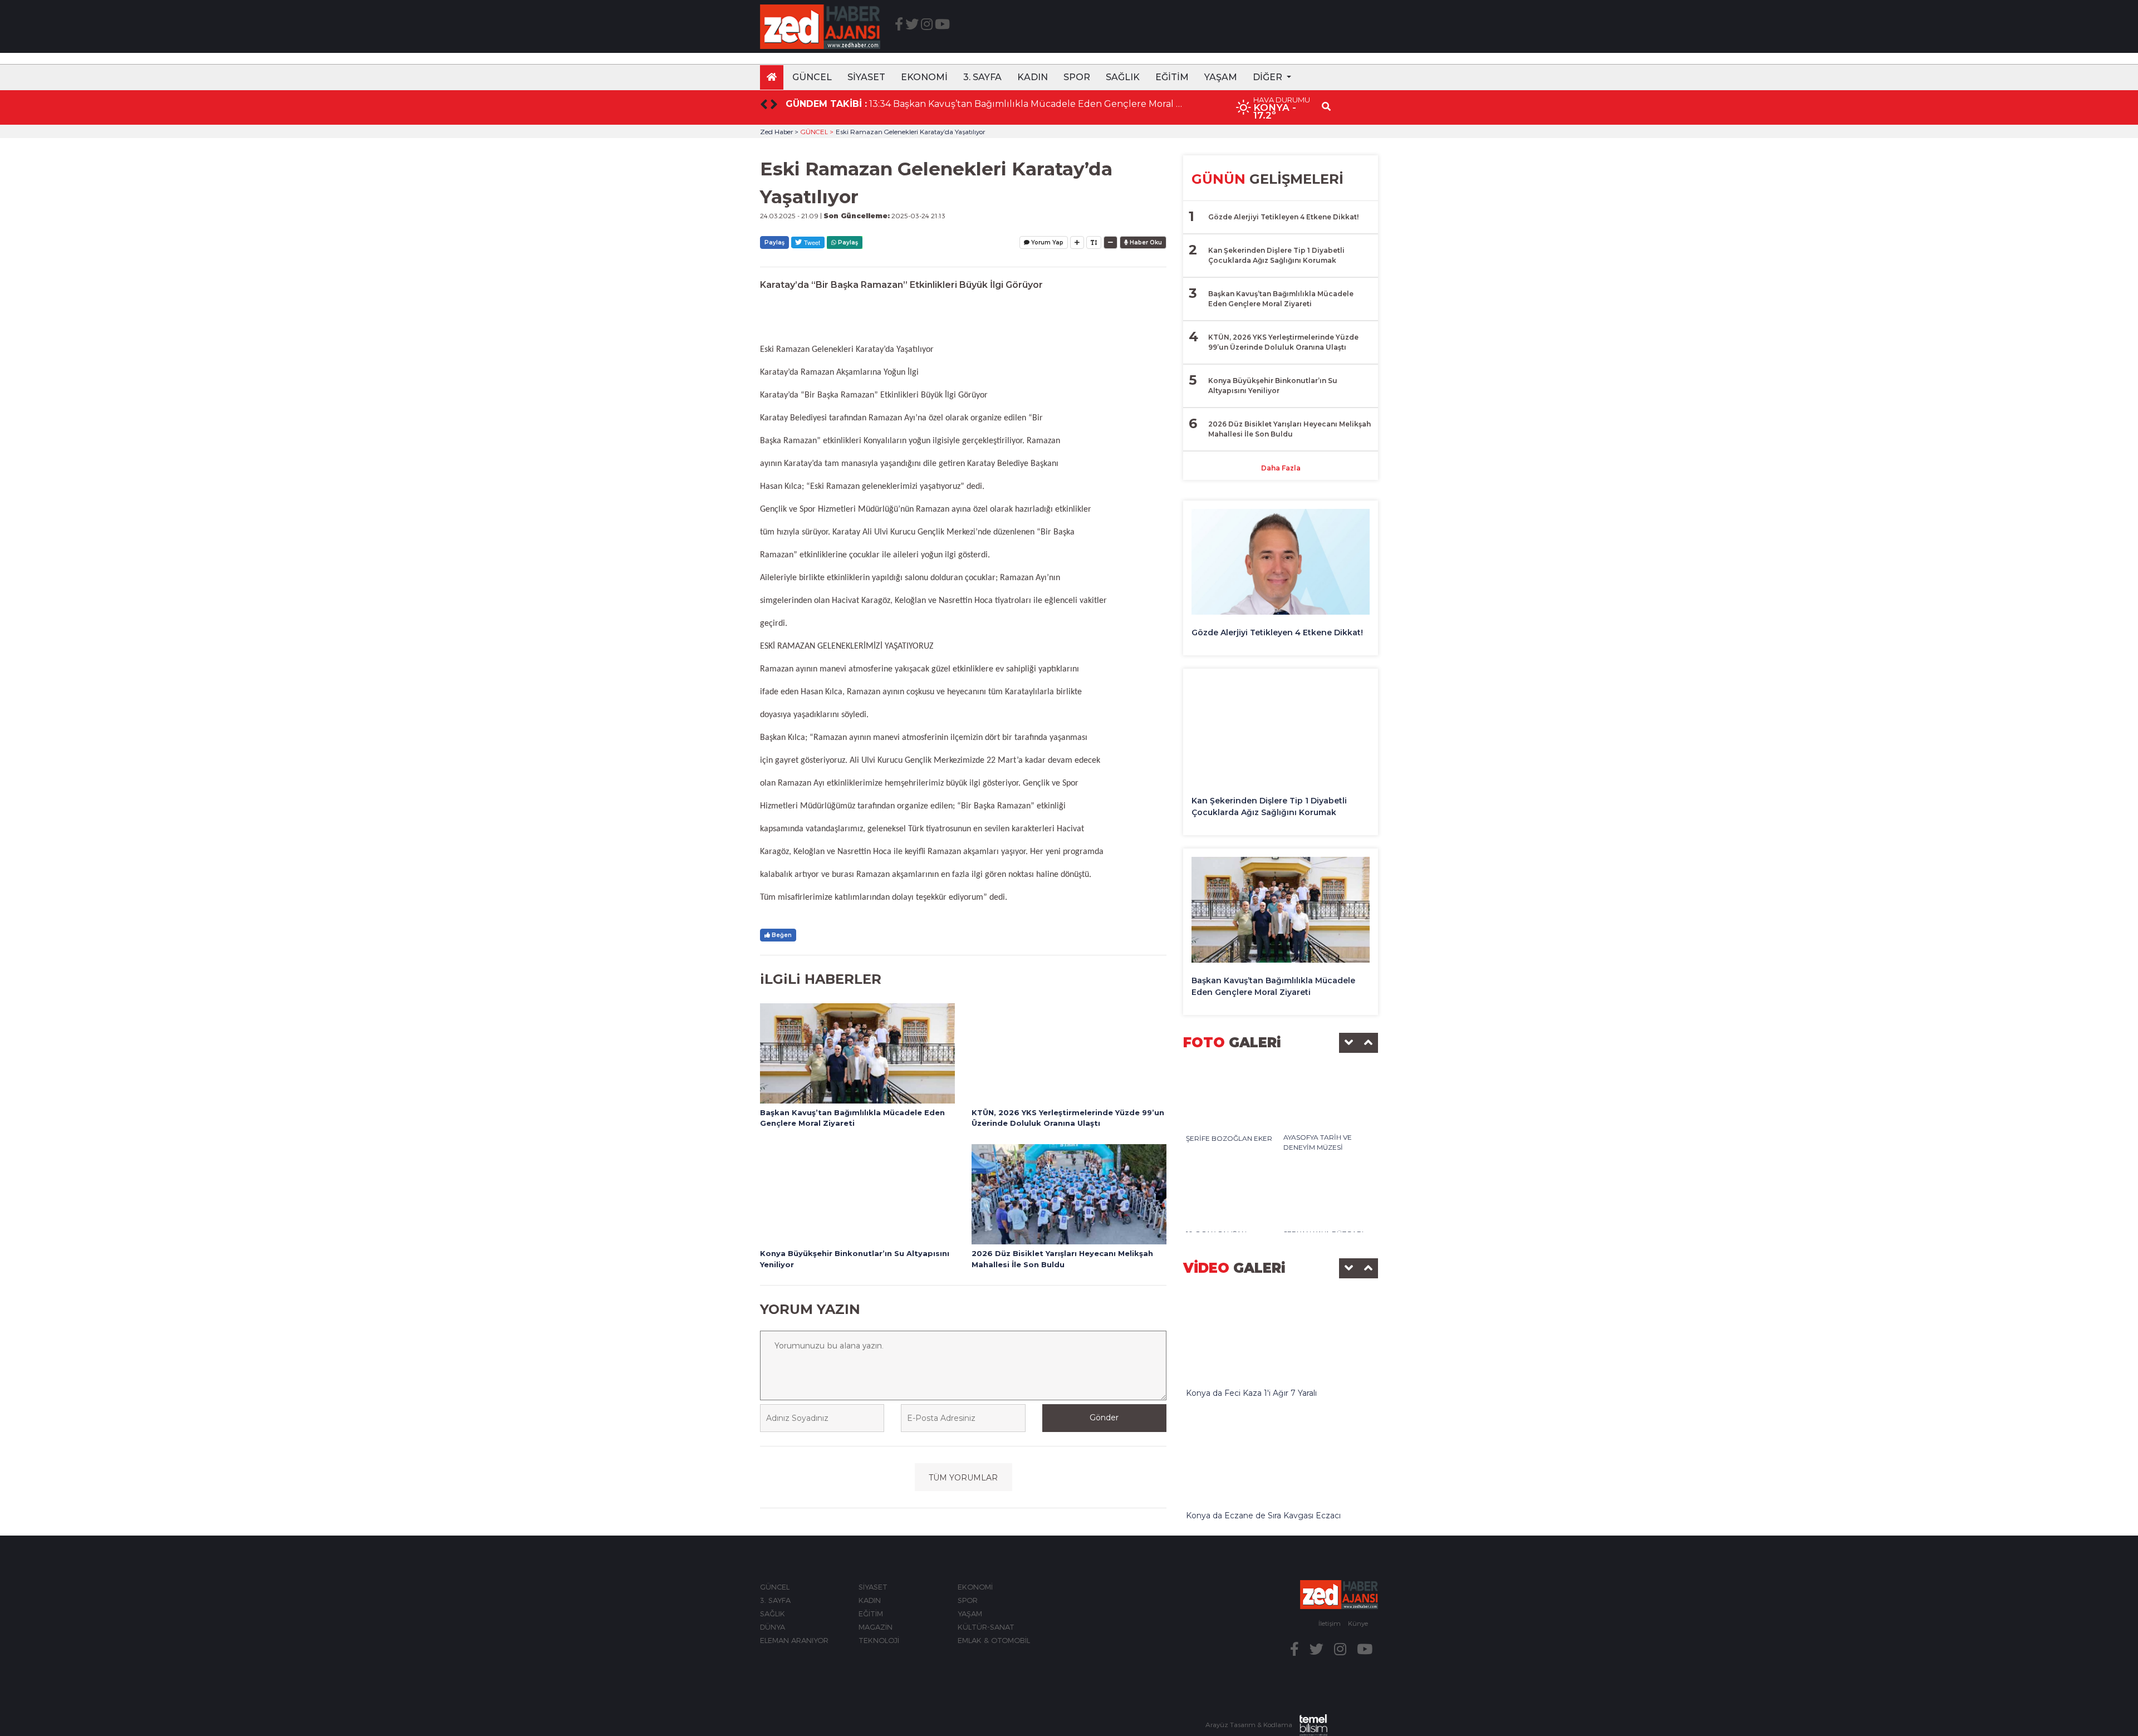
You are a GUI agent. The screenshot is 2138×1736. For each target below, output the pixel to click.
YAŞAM (1221, 77)
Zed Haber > (779, 131)
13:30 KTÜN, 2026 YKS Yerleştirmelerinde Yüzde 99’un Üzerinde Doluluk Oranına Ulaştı (1026, 104)
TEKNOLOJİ (879, 1640)
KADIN (1033, 77)
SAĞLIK (1123, 77)
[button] (1272, 77)
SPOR (1077, 77)
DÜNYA (773, 1627)
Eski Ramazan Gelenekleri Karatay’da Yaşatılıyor (910, 131)
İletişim (1330, 1623)
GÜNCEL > (817, 131)
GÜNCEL (812, 77)
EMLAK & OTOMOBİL (994, 1640)
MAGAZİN (876, 1627)
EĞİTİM (1172, 77)
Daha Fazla (1281, 468)
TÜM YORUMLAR (963, 1478)
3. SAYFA (982, 77)
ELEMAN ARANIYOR (794, 1640)
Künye (1358, 1623)
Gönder (1104, 1418)
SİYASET (866, 77)
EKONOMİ (924, 77)
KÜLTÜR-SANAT (986, 1627)
